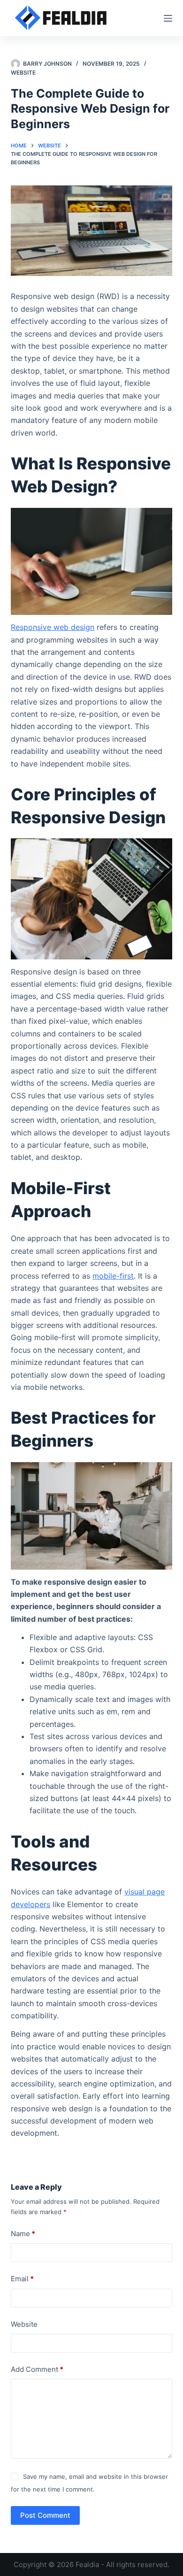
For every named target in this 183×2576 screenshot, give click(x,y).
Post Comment (45, 2515)
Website (23, 73)
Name (23, 2234)
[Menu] (168, 18)
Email (22, 2279)
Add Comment (37, 2369)
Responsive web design (53, 627)
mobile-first (113, 1276)
